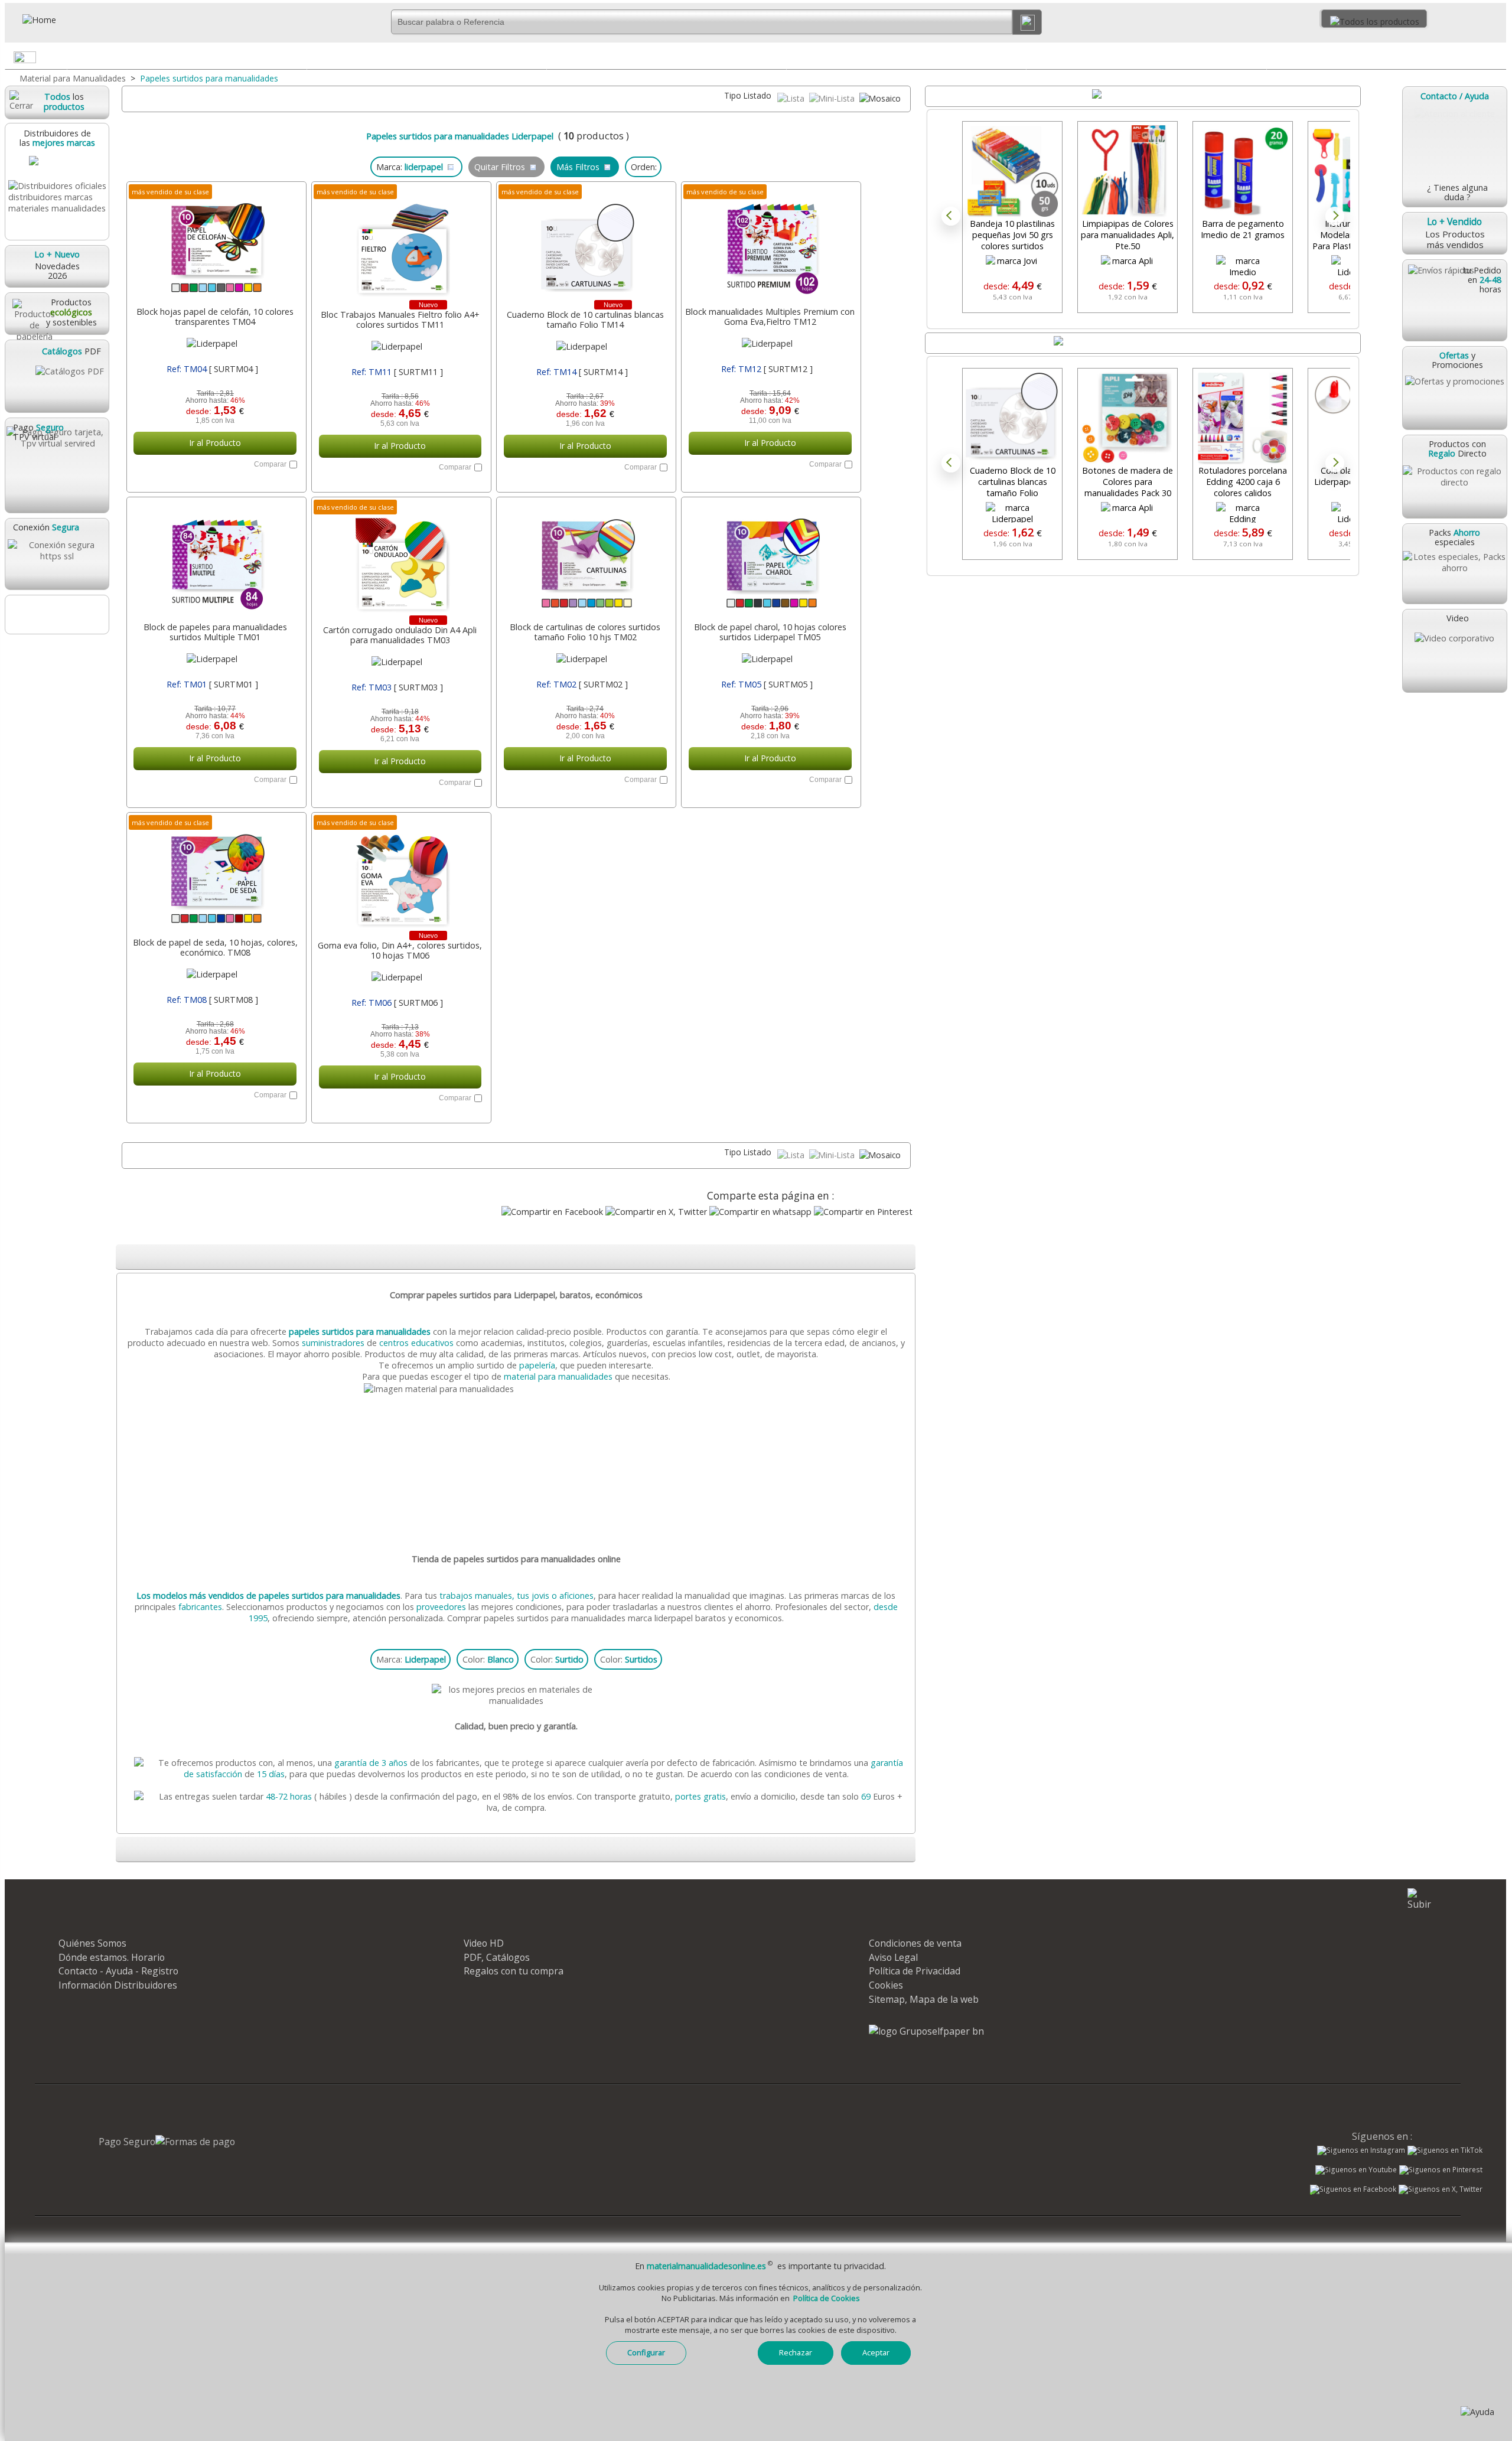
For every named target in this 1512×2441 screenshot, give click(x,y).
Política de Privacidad (915, 1971)
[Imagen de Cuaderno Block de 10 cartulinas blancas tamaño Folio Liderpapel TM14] (585, 245)
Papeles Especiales (667, 57)
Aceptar (876, 2352)
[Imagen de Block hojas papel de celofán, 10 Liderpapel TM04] (215, 245)
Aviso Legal (893, 1957)
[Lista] (792, 98)
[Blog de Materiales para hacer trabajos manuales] (57, 615)
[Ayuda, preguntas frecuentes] (1477, 2412)
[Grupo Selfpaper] (926, 2031)
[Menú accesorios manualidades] (297, 60)
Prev (951, 216)
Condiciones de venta (915, 1943)
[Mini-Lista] (833, 98)
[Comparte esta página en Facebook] (552, 1212)
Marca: (411, 1659)
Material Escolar (1386, 57)
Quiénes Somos (92, 1943)
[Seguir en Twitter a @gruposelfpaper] (1441, 2189)
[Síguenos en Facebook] (1353, 2191)
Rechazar (796, 2352)
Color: (488, 1659)
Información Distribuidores (118, 1985)
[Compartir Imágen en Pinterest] (863, 1212)
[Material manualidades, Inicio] (73, 20)
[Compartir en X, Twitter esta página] (656, 1212)
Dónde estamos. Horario (112, 1957)
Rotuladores (1146, 57)
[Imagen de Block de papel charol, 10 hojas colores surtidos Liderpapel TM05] (770, 560)
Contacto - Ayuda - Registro (118, 1971)
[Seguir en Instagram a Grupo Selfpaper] (1361, 2150)
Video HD (484, 1943)
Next (1335, 216)
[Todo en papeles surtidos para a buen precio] (517, 1389)
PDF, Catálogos (497, 1957)
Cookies (886, 1985)
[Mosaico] (880, 98)
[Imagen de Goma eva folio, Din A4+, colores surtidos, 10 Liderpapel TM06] (400, 876)
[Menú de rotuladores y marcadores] (1257, 60)
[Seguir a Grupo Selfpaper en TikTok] (1445, 2150)
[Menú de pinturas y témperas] (1016, 60)
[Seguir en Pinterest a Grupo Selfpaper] (1441, 2170)
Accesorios (187, 57)
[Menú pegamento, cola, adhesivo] (537, 60)
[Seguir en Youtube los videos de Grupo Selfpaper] (1356, 2170)
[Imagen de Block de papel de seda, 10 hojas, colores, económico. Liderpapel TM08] (215, 876)
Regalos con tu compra (514, 1971)
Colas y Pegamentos (427, 57)
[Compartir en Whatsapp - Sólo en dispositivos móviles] (760, 1212)
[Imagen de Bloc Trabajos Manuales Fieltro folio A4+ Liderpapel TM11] (400, 245)
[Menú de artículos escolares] (1497, 60)
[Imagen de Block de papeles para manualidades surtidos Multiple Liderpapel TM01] (215, 560)
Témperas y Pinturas (906, 57)
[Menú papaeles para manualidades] (777, 60)
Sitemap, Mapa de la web (924, 1999)
